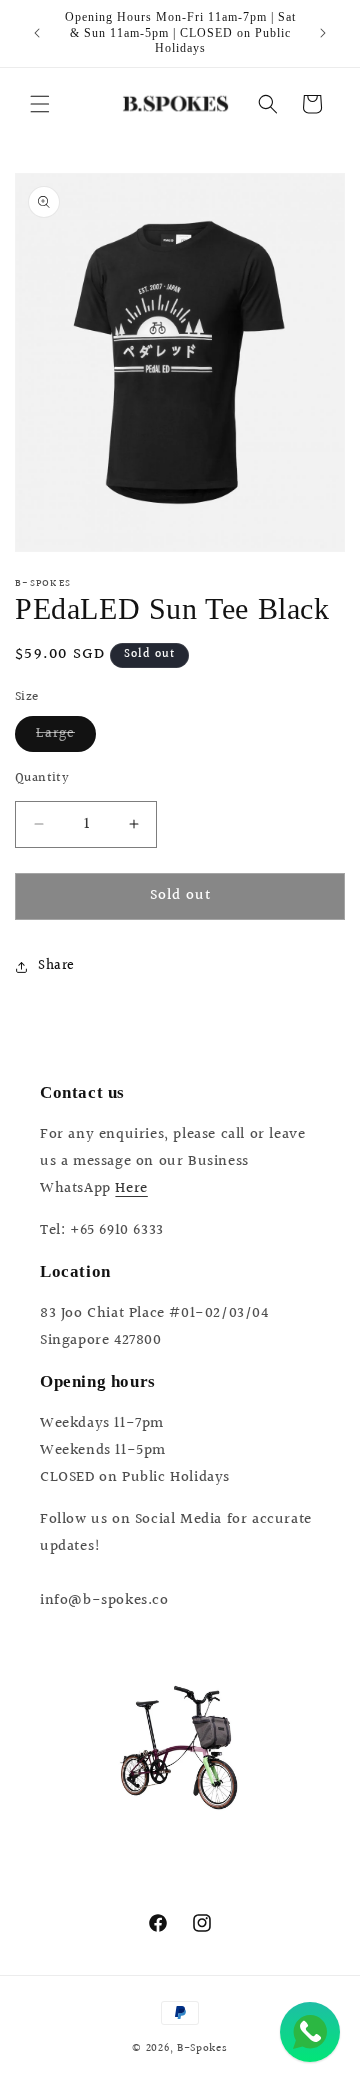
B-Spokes (202, 2048)
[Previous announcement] (37, 33)
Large (66, 737)
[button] (40, 104)
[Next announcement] (323, 33)
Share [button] (56, 966)
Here (131, 1188)
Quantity (42, 778)
